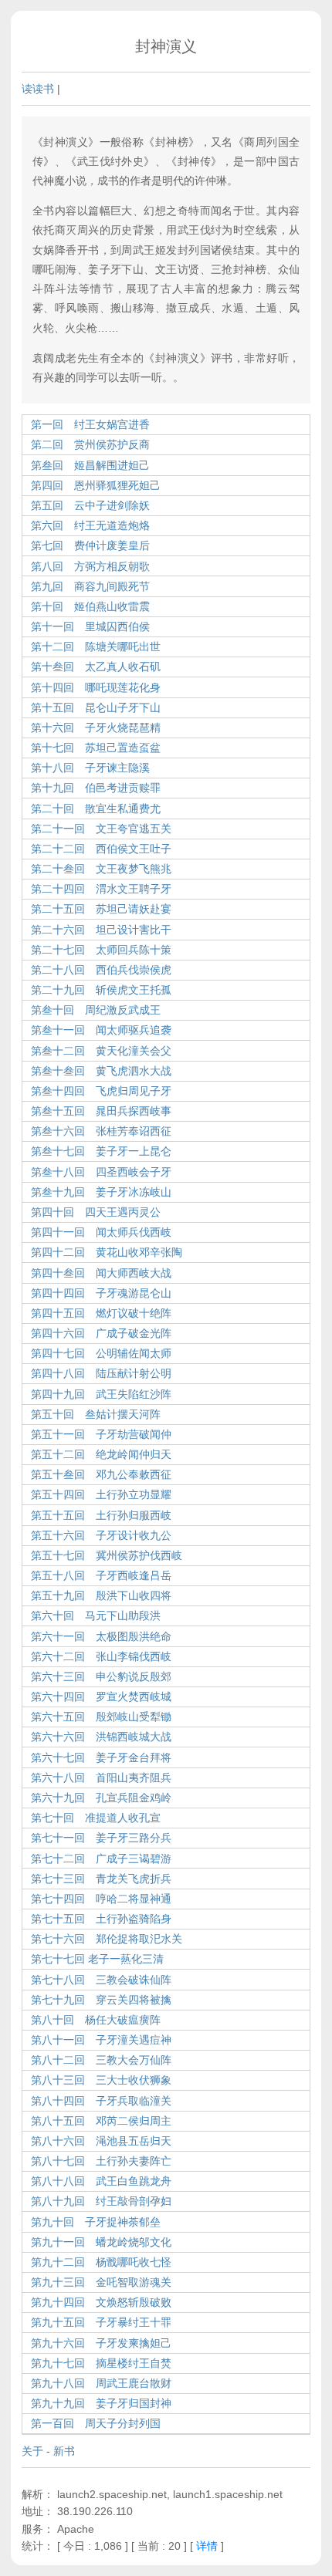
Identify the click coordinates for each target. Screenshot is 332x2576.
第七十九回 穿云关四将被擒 (101, 2000)
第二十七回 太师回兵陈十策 (101, 950)
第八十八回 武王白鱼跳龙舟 (101, 2181)
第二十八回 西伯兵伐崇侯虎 (101, 970)
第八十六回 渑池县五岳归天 (101, 2141)
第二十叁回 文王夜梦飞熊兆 (101, 869)
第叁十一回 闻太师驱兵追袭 (101, 1030)
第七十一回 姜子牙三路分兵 (101, 1838)
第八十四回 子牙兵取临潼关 (101, 2101)
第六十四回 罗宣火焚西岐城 (101, 1697)
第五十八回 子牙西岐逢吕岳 (101, 1575)
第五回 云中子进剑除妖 (90, 505)
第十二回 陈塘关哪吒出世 (96, 647)
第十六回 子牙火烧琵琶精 (96, 728)
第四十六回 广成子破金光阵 (101, 1333)
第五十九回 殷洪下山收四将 (101, 1595)
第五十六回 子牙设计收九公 (101, 1535)
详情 (207, 2546)
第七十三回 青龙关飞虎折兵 (101, 1879)
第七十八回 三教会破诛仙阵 (101, 1980)
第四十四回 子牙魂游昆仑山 (101, 1293)
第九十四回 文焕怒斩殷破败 (101, 2302)
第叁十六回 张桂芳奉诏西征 (101, 1131)
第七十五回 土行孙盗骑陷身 (101, 1919)
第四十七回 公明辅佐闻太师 (101, 1353)
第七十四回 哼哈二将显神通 (101, 1899)
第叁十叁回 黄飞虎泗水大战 (101, 1071)
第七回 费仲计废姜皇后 (90, 545)
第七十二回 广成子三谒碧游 (101, 1859)
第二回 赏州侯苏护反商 (90, 444)
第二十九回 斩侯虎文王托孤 (101, 990)
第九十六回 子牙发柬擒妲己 (101, 2343)
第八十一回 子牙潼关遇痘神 (101, 2040)
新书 (64, 2451)
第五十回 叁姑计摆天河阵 (96, 1414)
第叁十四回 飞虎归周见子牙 (101, 1091)
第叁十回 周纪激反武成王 (96, 1010)
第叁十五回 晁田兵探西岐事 (101, 1111)
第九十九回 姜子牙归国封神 (101, 2403)
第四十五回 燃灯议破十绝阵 (101, 1313)
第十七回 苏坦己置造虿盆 (96, 748)
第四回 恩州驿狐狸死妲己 (96, 485)
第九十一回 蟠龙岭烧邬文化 (101, 2242)
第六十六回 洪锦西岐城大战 (101, 1737)
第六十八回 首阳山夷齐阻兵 (101, 1778)
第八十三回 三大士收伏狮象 (101, 2080)
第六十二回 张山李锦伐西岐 (101, 1656)
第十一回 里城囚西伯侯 (90, 626)
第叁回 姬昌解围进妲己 (90, 465)
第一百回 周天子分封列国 (96, 2423)
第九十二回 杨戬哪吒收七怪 (101, 2262)
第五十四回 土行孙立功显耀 (101, 1494)
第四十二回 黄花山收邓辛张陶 (107, 1252)
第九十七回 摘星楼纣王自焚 (101, 2363)
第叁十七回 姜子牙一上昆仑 (101, 1151)
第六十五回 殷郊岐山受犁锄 (101, 1717)
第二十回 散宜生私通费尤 (96, 809)
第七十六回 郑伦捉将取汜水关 (107, 1939)
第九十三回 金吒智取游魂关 (101, 2282)
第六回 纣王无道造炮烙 (90, 525)
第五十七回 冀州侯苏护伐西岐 (107, 1555)
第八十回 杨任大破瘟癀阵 (96, 2020)
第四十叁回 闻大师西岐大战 (101, 1273)
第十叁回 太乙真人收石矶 (96, 667)
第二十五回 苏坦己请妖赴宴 (101, 909)
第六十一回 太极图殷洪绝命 (101, 1636)
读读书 (38, 89)
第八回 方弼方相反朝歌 (90, 566)
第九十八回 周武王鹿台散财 (101, 2383)
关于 (32, 2451)
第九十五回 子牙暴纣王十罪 (101, 2322)
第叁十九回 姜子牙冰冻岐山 (101, 1192)
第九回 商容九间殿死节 (90, 586)
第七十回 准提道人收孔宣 (96, 1818)
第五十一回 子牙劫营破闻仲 (101, 1434)
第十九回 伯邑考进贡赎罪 (96, 788)
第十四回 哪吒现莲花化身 (96, 687)
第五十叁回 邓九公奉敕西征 (101, 1474)
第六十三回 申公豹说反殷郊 (101, 1676)
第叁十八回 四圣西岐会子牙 (101, 1172)
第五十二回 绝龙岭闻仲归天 (101, 1454)
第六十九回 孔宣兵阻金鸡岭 (101, 1798)
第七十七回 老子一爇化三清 (97, 1959)
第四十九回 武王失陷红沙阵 (101, 1394)
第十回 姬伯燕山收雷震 (90, 606)
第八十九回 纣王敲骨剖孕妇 (101, 2201)
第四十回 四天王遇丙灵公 (96, 1212)
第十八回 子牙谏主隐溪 (90, 768)
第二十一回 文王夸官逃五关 (101, 829)
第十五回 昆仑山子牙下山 (96, 707)
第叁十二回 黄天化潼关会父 (101, 1051)
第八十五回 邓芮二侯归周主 (101, 2121)
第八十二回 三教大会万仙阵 (101, 2060)
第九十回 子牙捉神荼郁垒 (96, 2222)
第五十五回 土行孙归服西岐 (101, 1515)
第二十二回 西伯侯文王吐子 (101, 849)
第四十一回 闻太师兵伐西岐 (101, 1232)
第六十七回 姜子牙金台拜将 (101, 1757)
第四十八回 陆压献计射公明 (101, 1373)
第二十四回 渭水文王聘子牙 (101, 889)
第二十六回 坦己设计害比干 (101, 930)
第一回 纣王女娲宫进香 (90, 424)
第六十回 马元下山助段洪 (96, 1615)
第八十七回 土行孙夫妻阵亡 (101, 2161)
